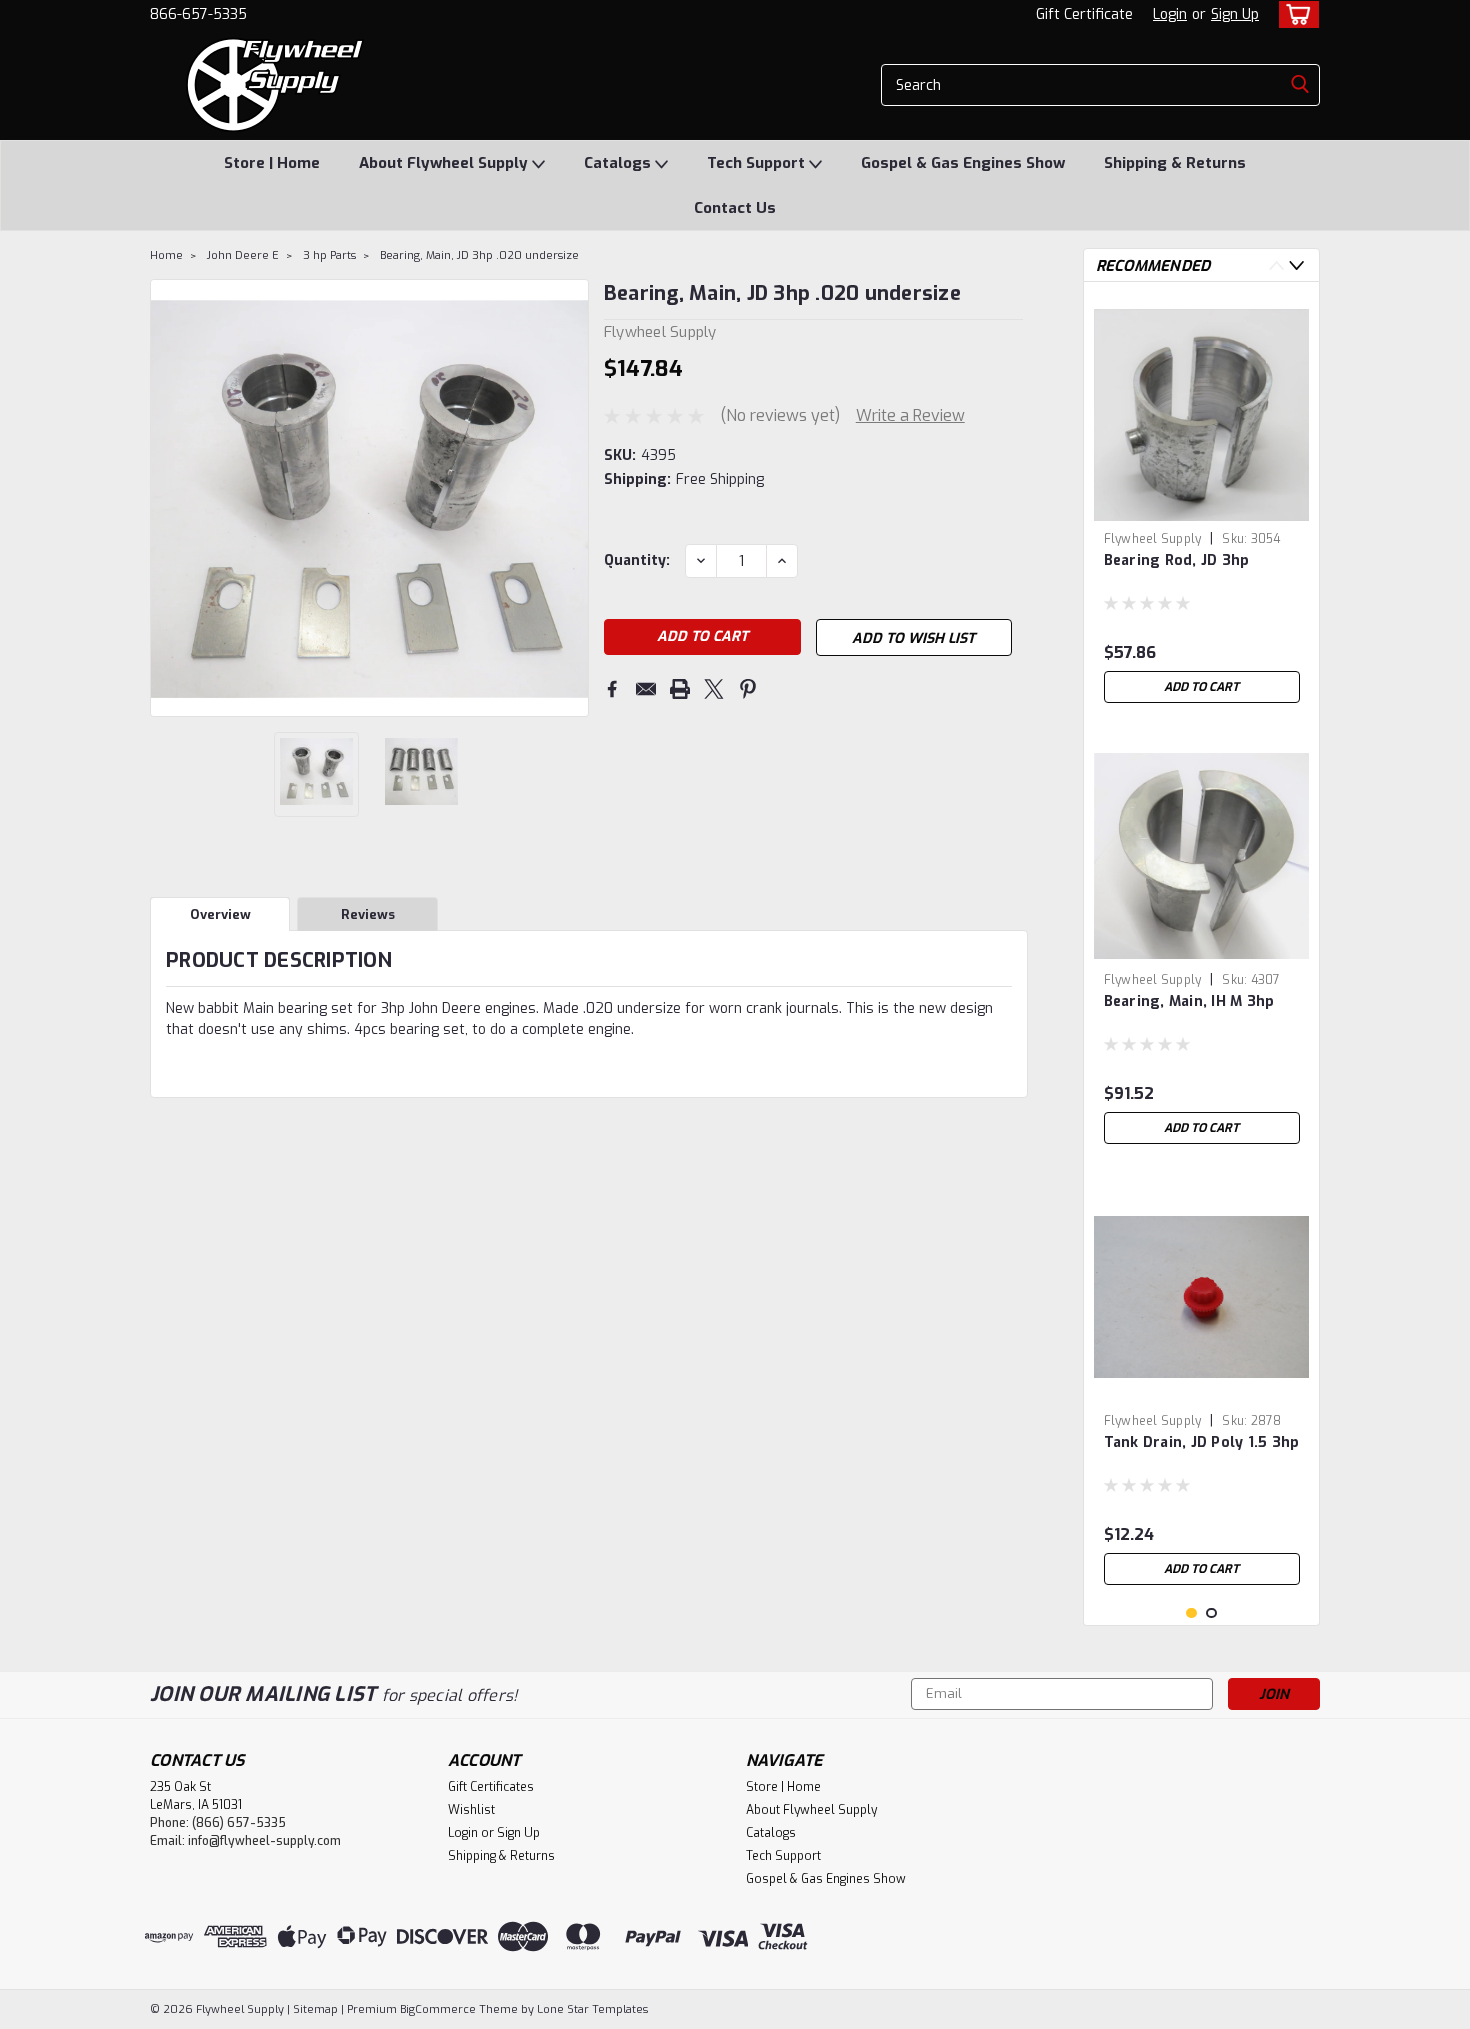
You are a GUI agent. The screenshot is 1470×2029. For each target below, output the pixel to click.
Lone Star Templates (592, 2009)
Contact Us (735, 208)
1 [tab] (1191, 1613)
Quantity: (637, 560)
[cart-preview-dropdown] (1294, 14)
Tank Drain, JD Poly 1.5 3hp (1202, 1442)
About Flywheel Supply (445, 163)
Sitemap (315, 2009)
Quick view (1202, 1389)
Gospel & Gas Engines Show (963, 163)
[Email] (646, 689)
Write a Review (910, 415)
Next (571, 498)
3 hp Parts (329, 255)
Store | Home (272, 163)
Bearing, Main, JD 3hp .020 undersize (479, 255)
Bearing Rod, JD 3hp (1177, 560)
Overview (220, 914)
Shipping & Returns (1175, 163)
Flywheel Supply (1153, 539)
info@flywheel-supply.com (264, 1841)
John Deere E (243, 255)
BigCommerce (438, 2009)
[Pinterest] (748, 689)
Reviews (368, 914)
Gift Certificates (491, 1787)
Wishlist (471, 1810)
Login (1170, 14)
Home (166, 255)
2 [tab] (1211, 1613)
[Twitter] (714, 689)
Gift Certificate (1084, 14)
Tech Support (758, 163)
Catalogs (619, 163)
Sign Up (1235, 14)
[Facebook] (612, 689)
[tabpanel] (1202, 505)
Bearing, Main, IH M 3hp (1189, 1001)
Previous (167, 498)
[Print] (680, 689)
